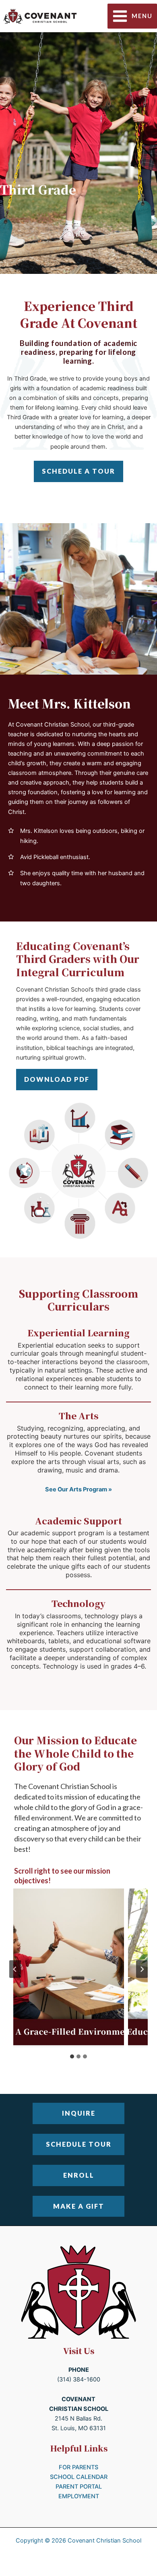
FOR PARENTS (78, 2467)
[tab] (72, 2056)
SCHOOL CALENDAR (79, 2477)
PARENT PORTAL (79, 2487)
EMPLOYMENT (79, 2496)
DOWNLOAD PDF (57, 1079)
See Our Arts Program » (78, 1489)
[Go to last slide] (15, 1969)
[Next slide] (142, 1969)
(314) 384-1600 (79, 2379)
